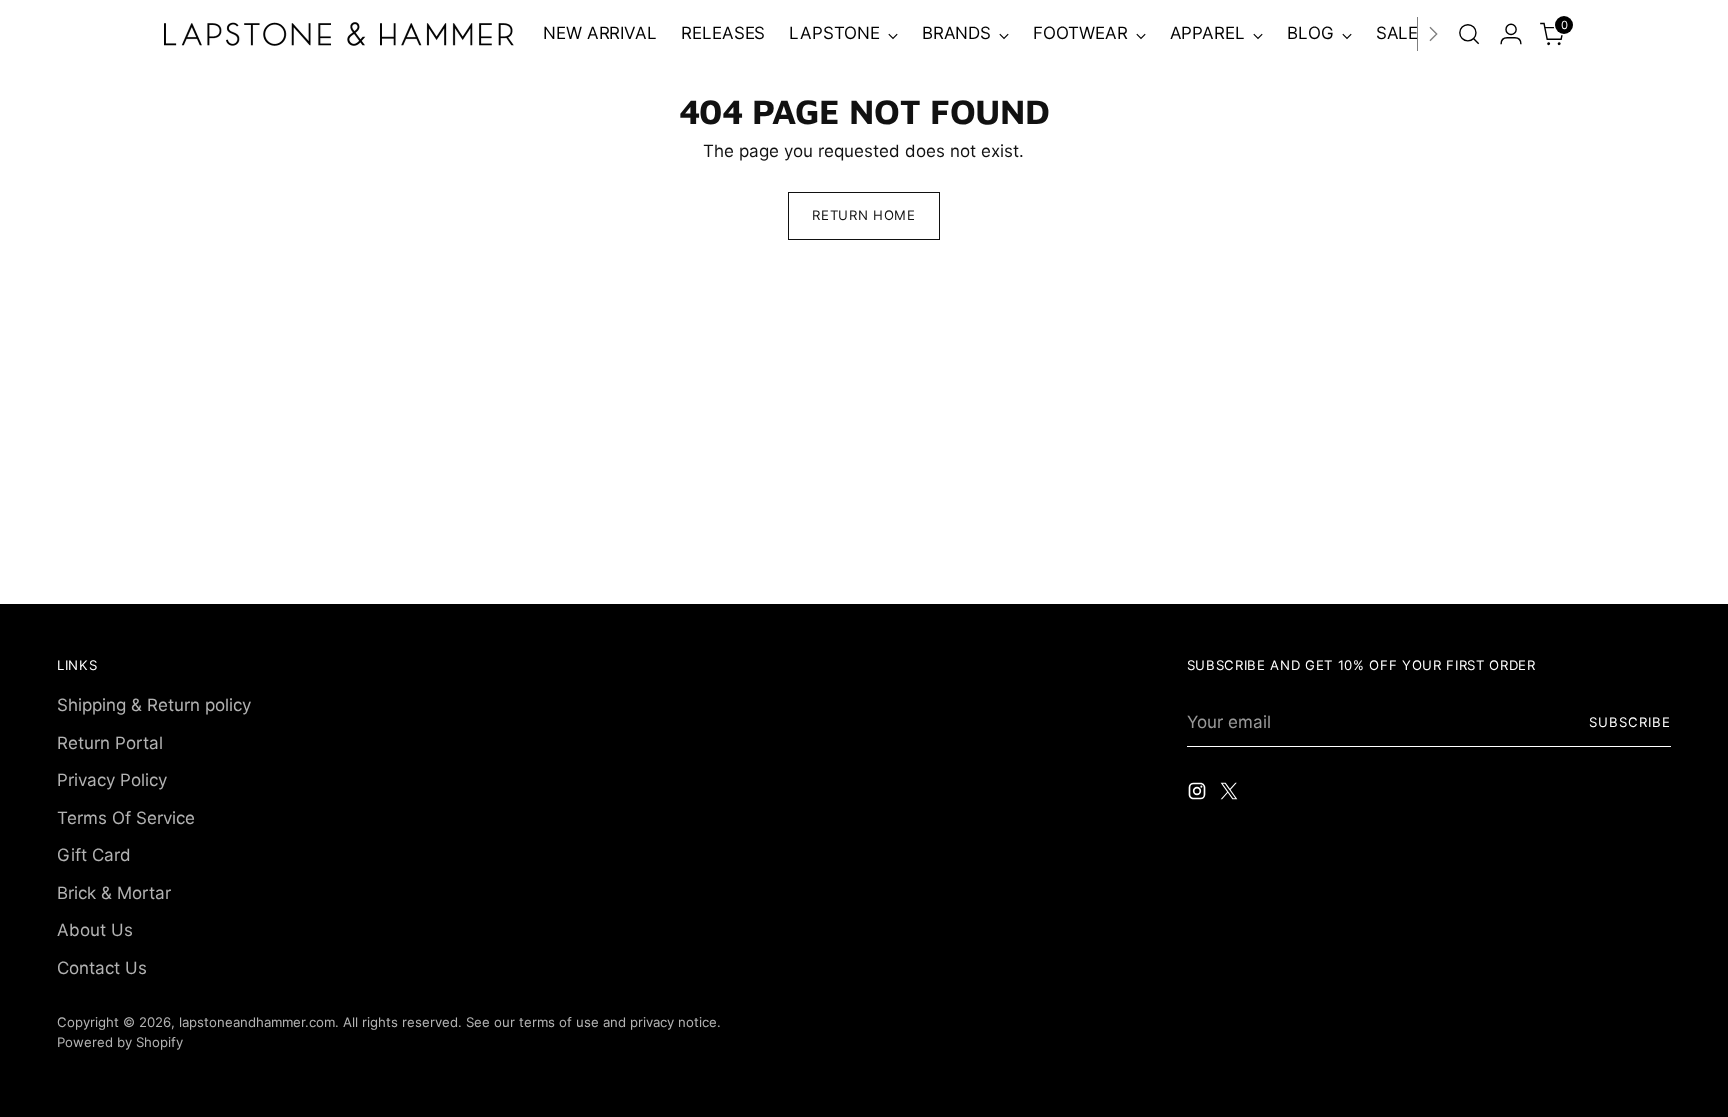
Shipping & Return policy (154, 705)
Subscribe (1630, 722)
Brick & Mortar (114, 893)
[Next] (1433, 34)
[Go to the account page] (1511, 34)
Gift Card (94, 855)
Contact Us (102, 968)
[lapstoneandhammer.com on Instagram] (1199, 795)
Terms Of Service (126, 818)
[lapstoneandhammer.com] (339, 34)
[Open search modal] (1469, 34)
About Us (95, 930)
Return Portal (110, 743)
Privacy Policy (112, 780)
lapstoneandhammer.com (257, 1022)
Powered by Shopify (120, 1042)
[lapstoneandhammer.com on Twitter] (1231, 795)
